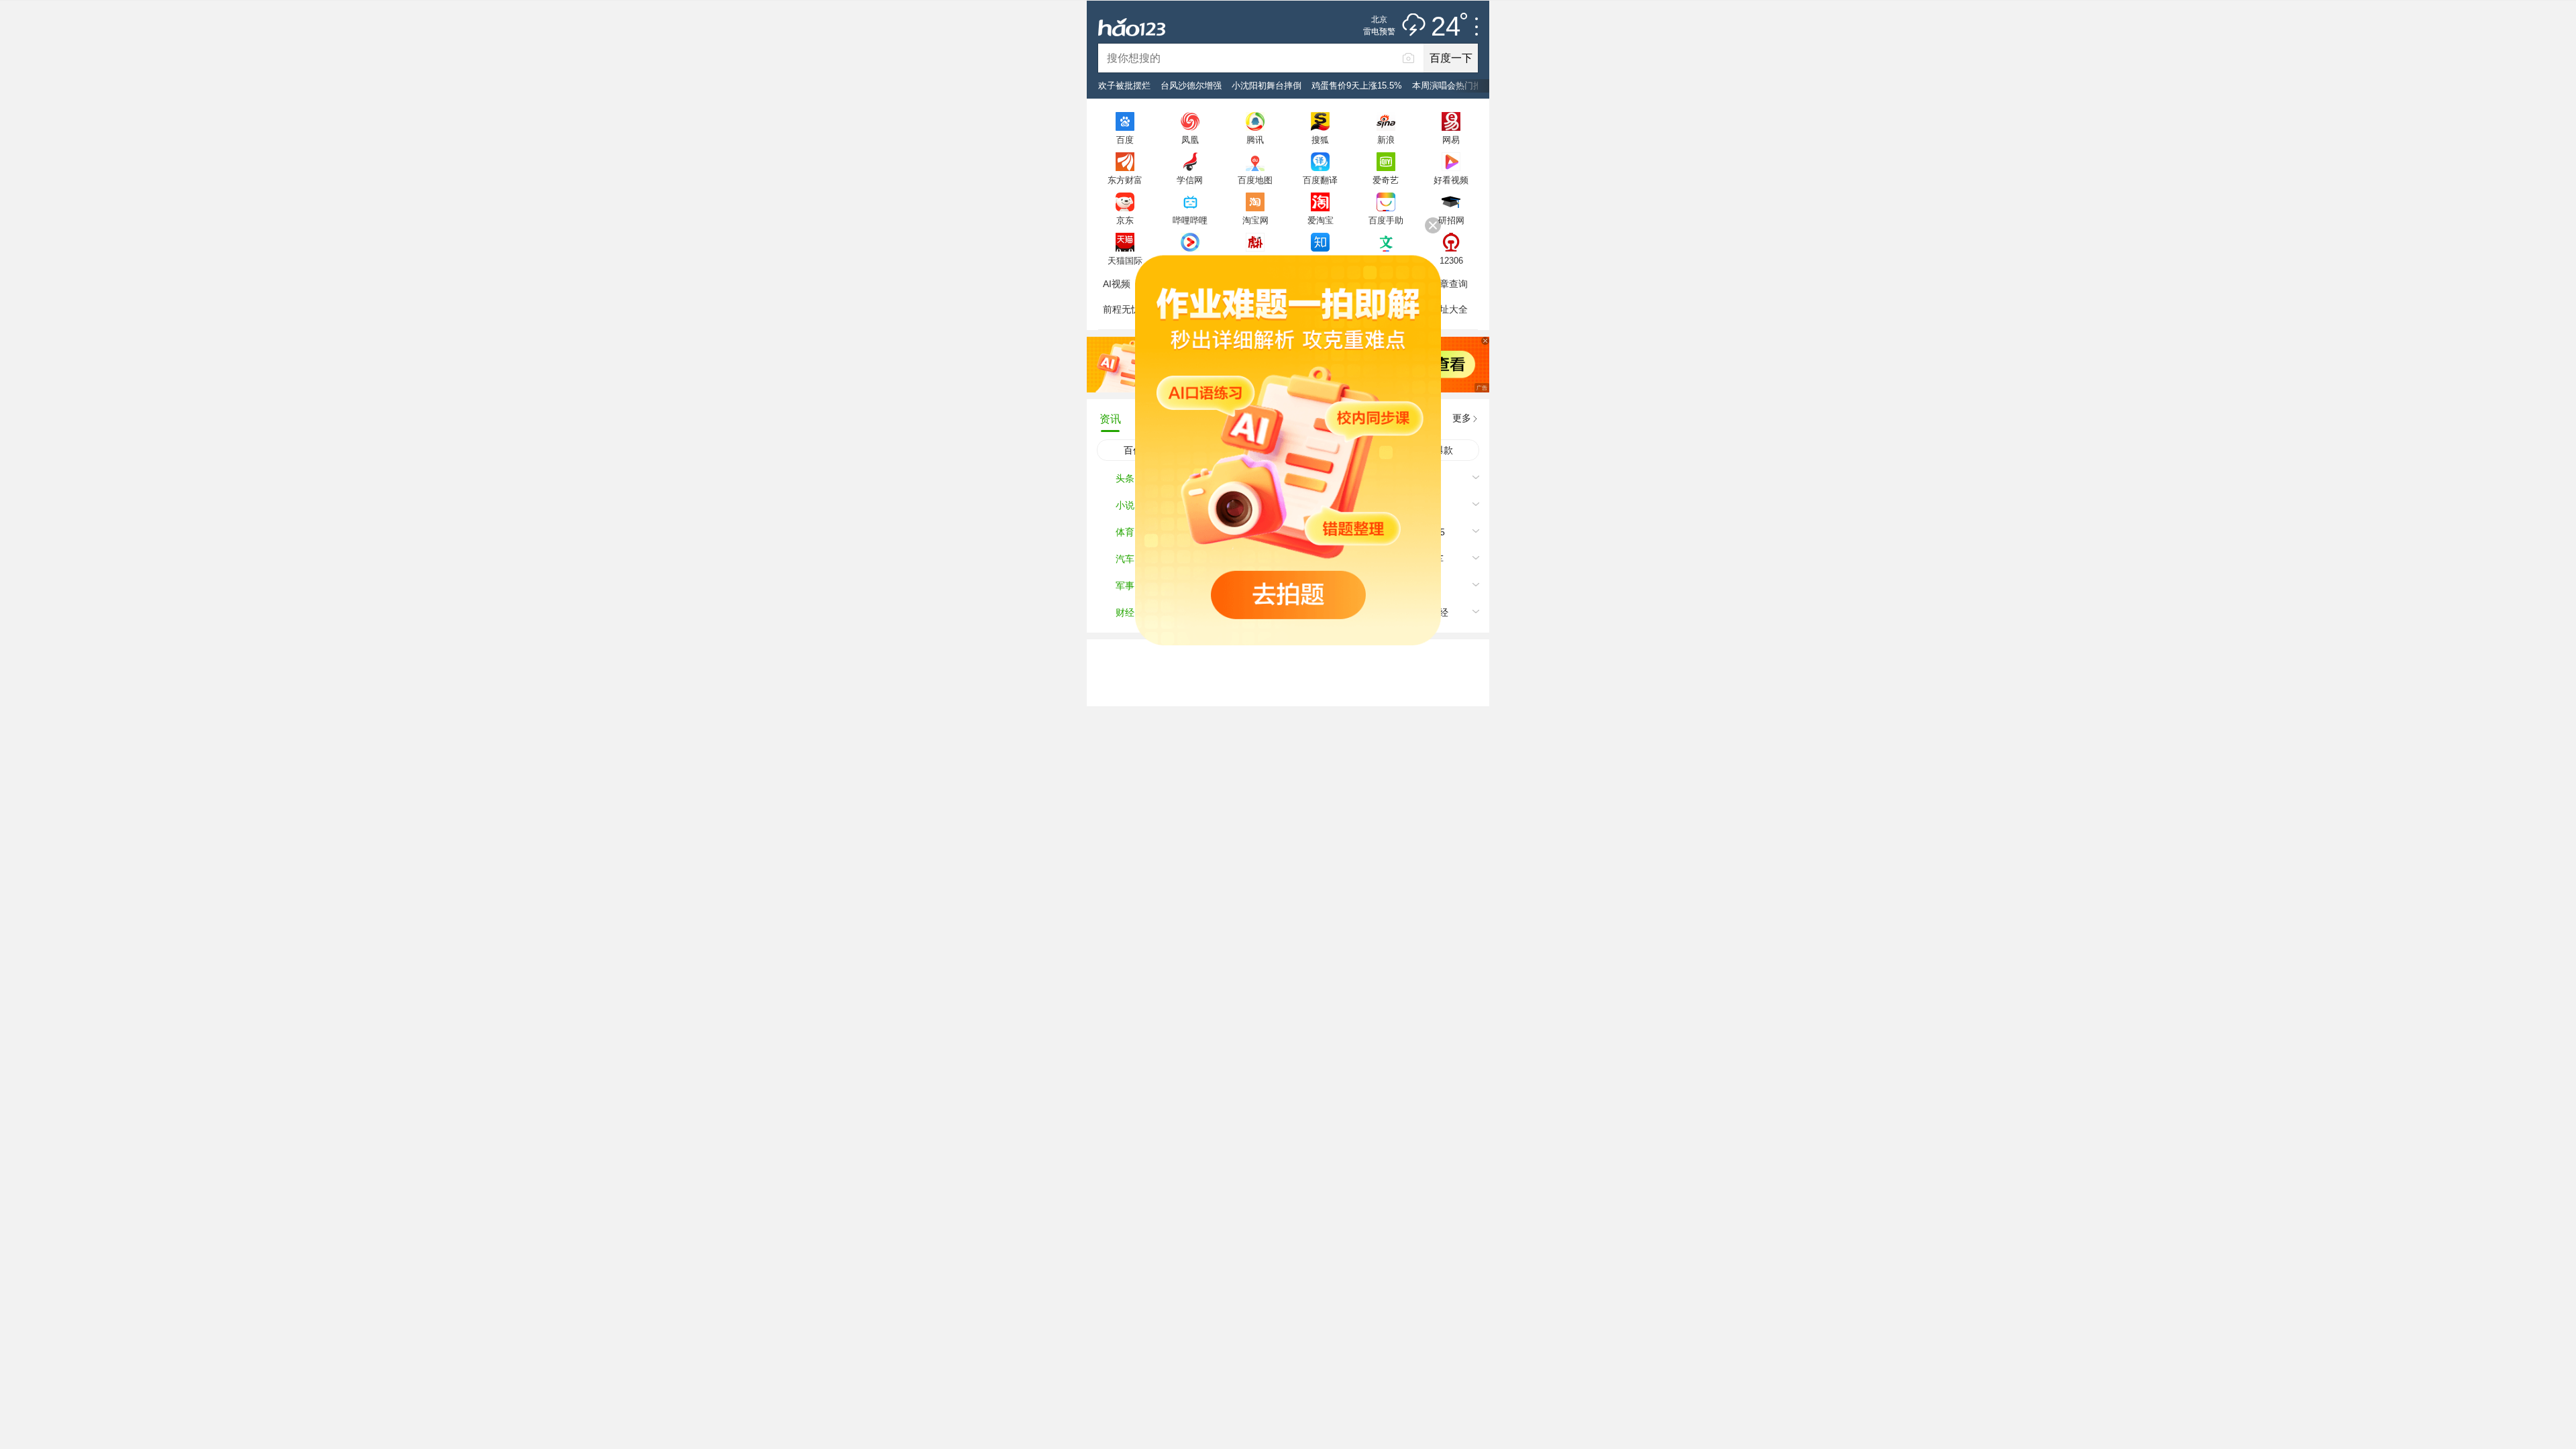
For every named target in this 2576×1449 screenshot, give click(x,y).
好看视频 (1451, 180)
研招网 (1451, 220)
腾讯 (1255, 140)
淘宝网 (1255, 220)
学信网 (1190, 180)
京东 (1125, 220)
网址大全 (1449, 309)
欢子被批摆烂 (1124, 86)
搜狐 (1320, 140)
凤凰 (1190, 140)
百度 (1125, 140)
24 (1446, 27)
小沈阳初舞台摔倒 (1267, 86)
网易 (1451, 140)
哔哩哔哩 (1190, 220)
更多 (1462, 418)
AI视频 (1117, 284)
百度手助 (1386, 220)
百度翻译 (1320, 180)
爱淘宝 (1321, 220)
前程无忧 (1122, 309)
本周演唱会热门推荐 (1451, 86)
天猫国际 (1125, 260)
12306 (1451, 260)
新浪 (1386, 140)
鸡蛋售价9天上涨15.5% (1357, 86)
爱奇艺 (1386, 180)
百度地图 (1255, 180)
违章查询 (1449, 284)
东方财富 (1125, 180)
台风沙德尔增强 (1191, 86)
